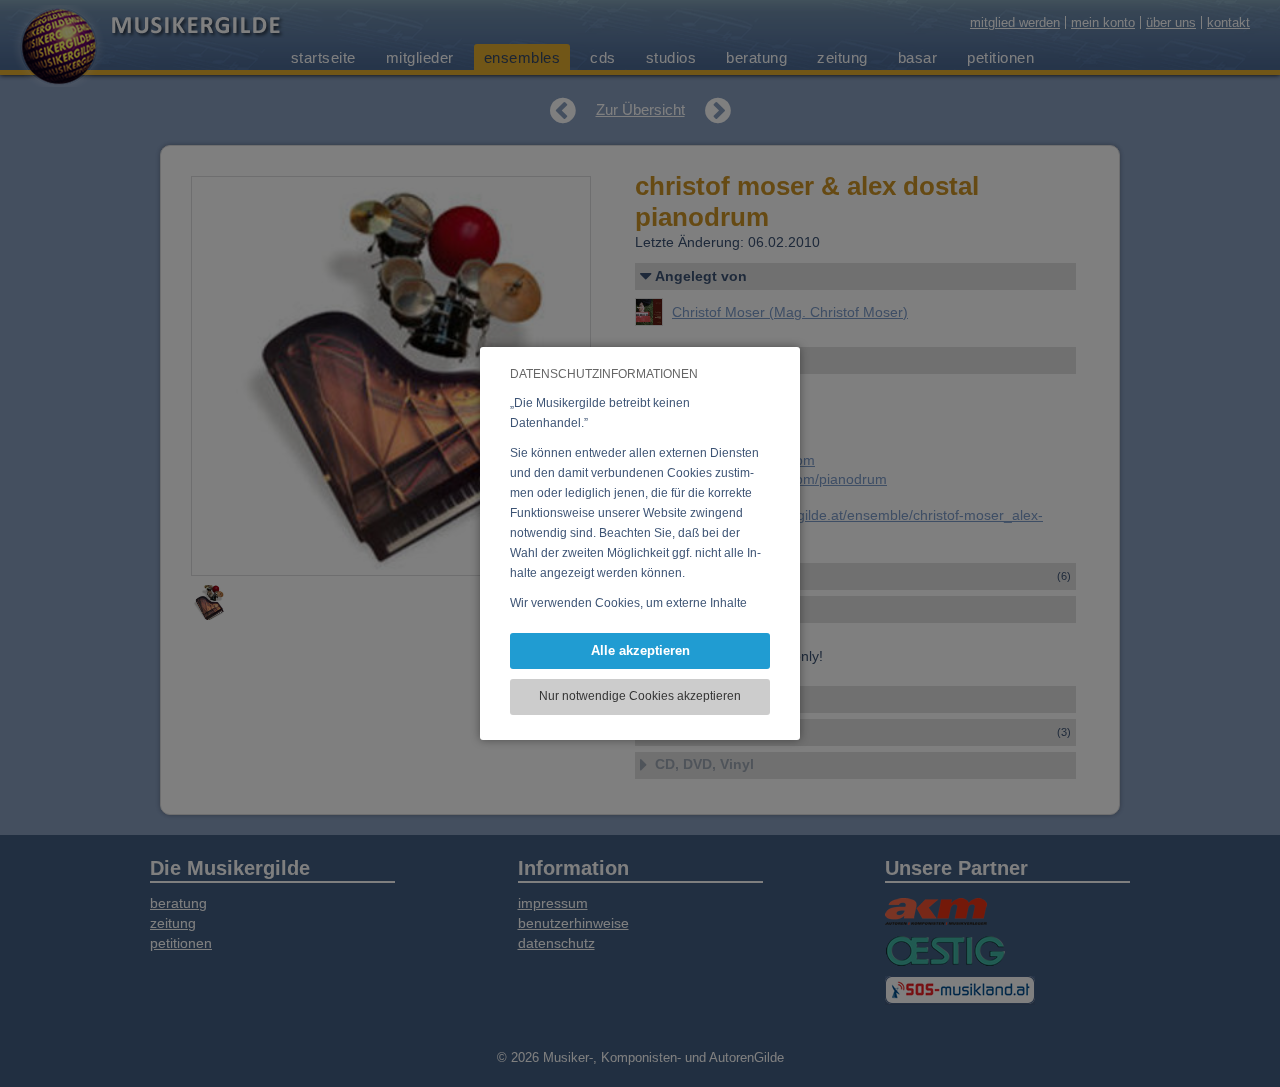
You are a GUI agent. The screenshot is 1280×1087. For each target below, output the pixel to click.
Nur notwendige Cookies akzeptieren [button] (640, 696)
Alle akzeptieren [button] (640, 650)
